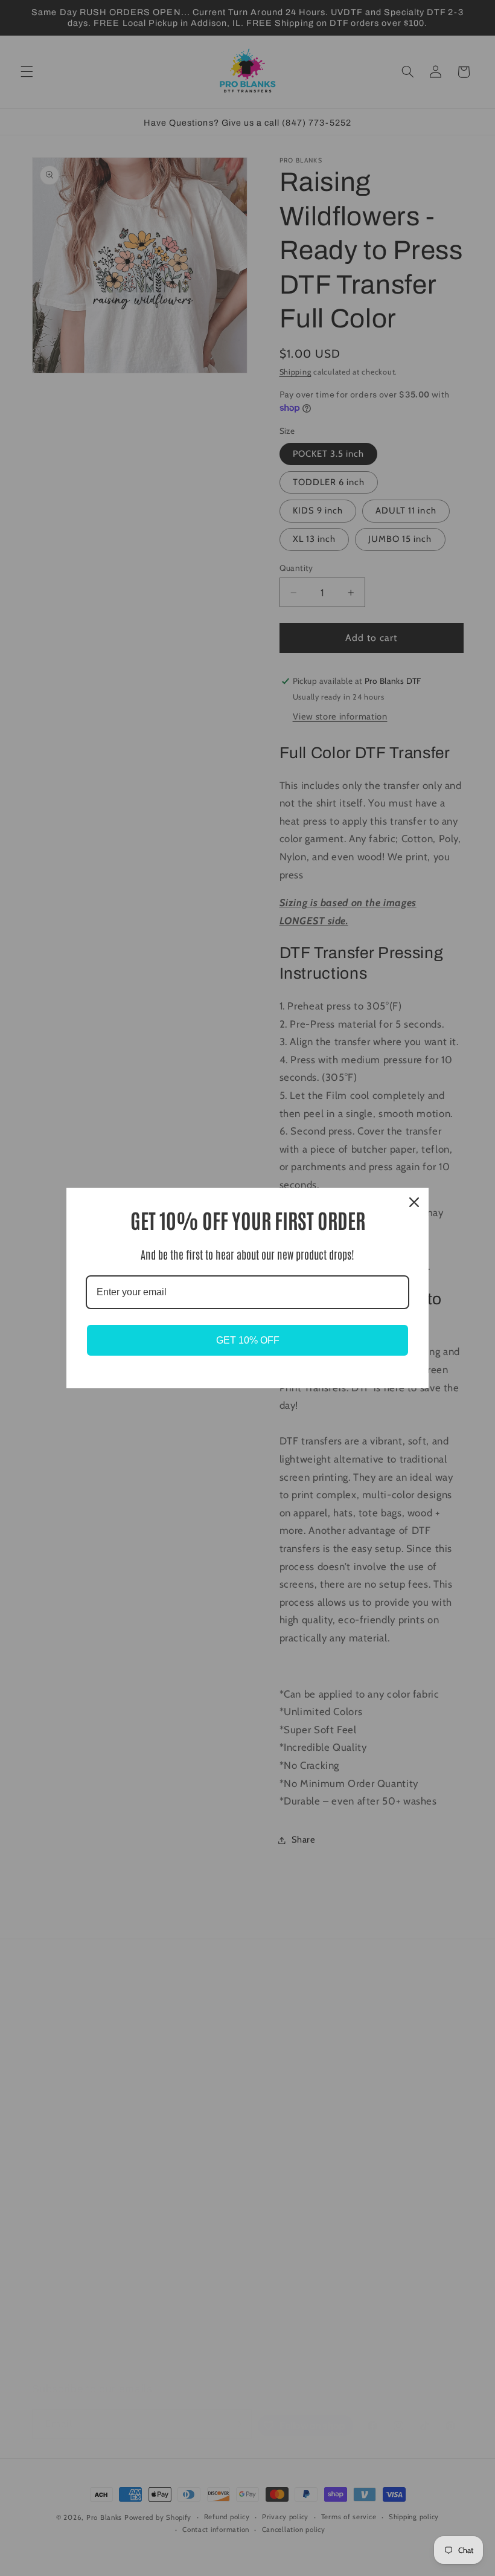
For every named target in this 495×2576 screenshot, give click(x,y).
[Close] (414, 1202)
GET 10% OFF (248, 1340)
